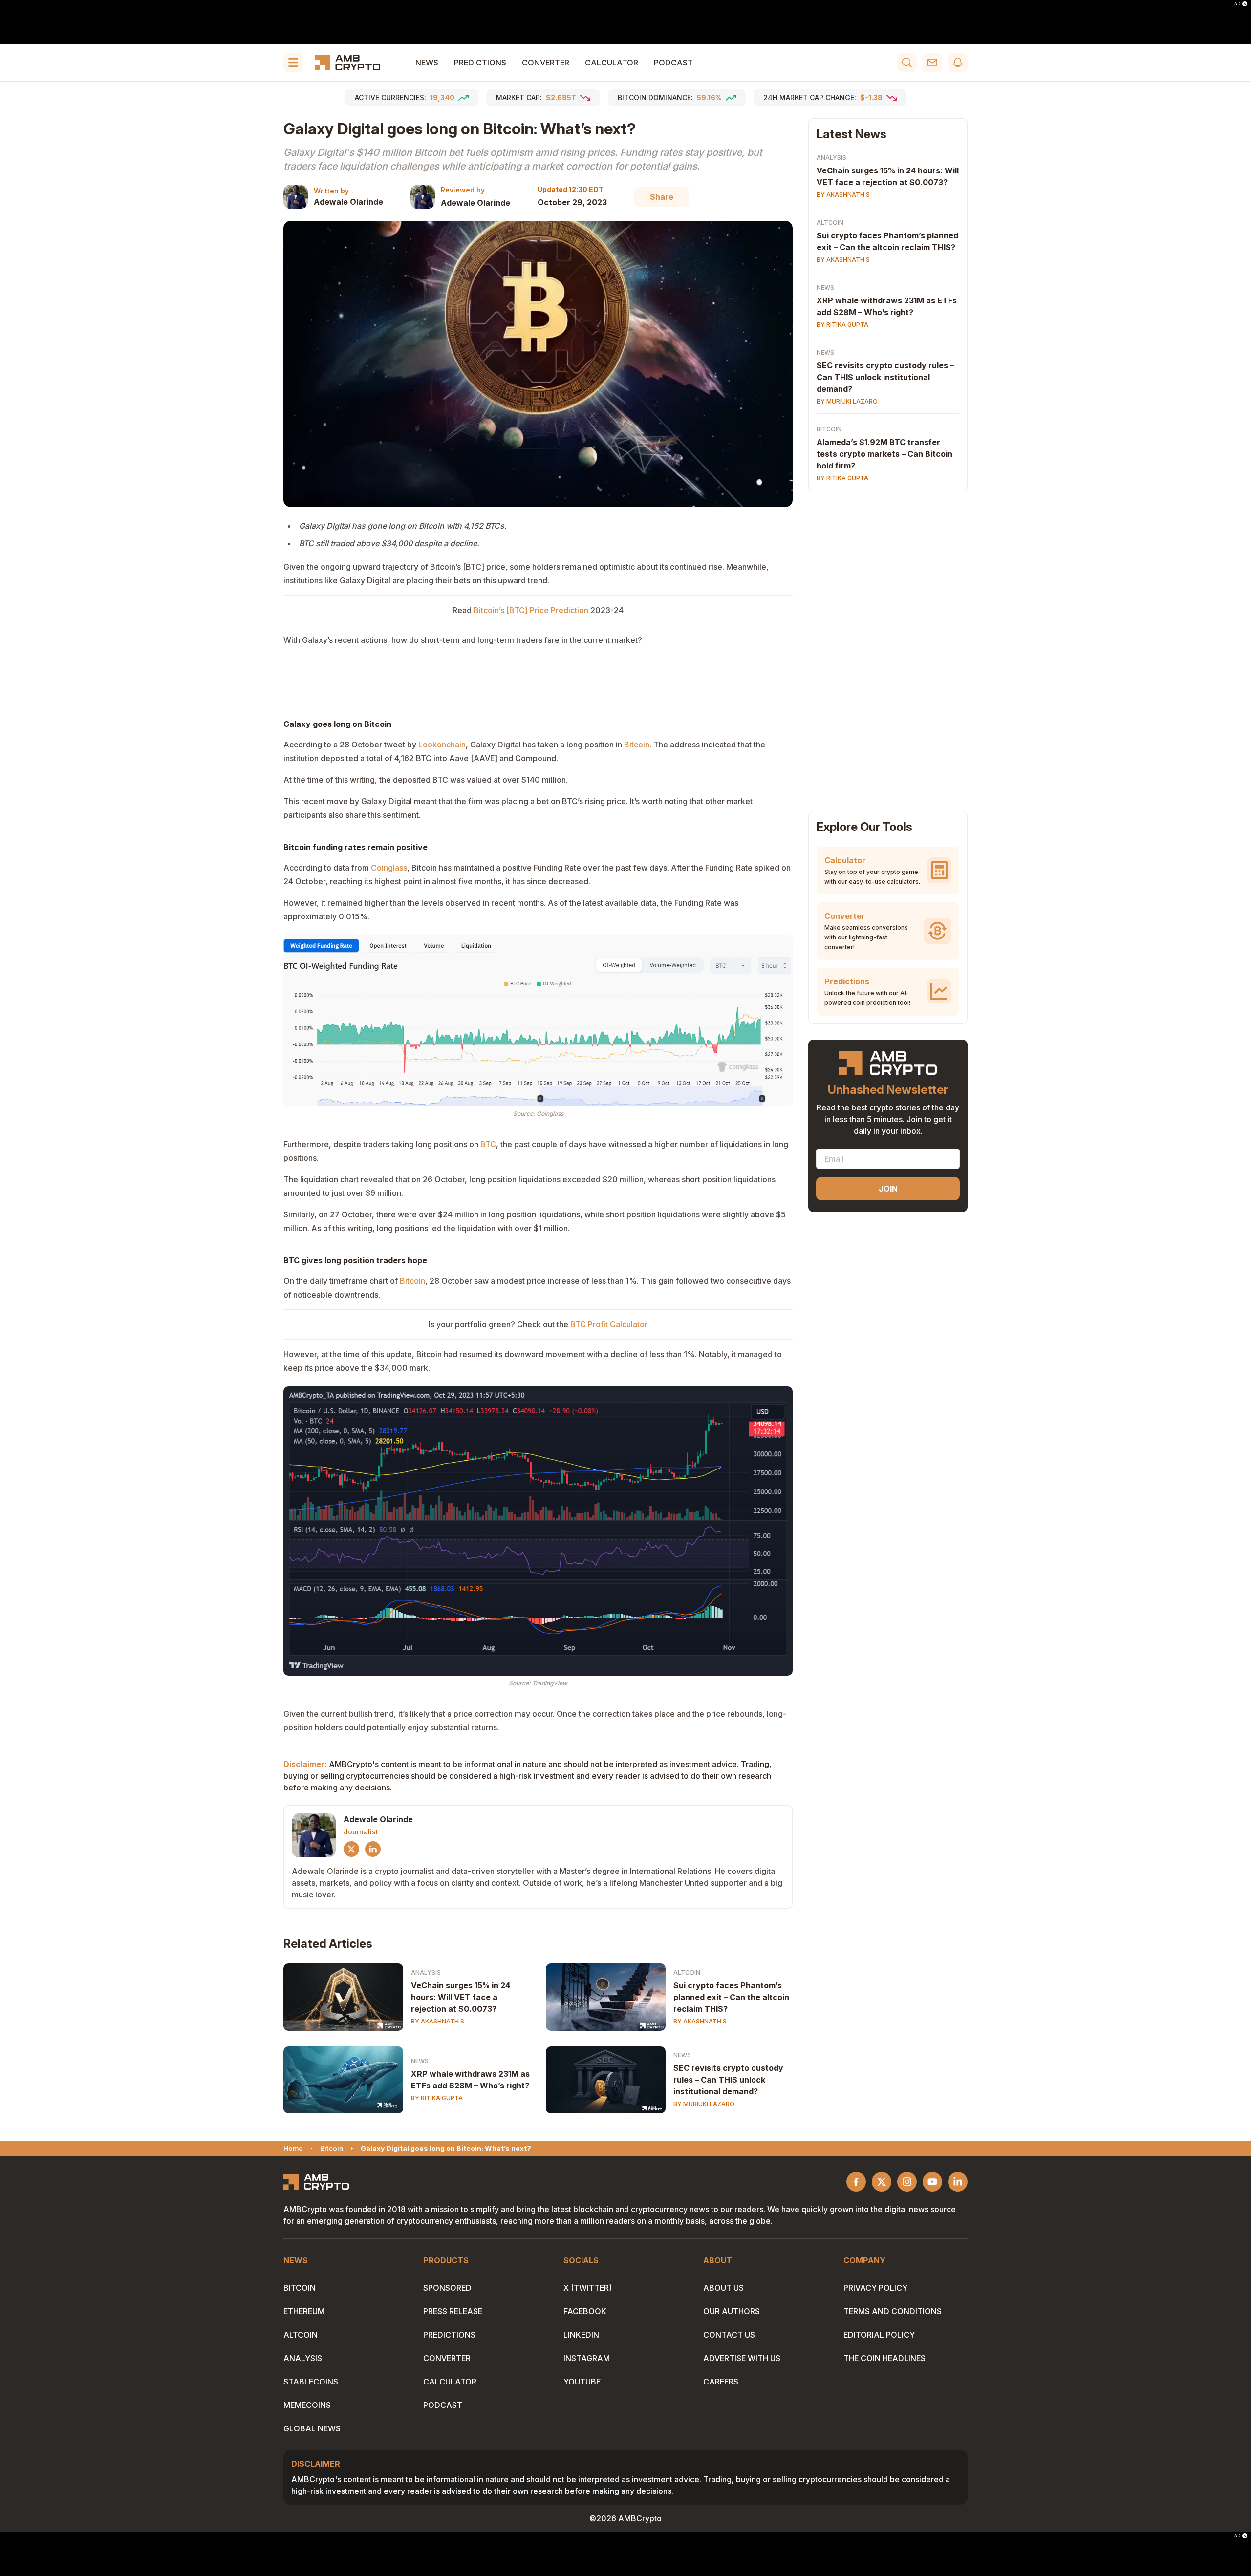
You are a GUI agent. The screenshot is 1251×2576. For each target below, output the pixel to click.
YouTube (582, 2382)
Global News (312, 2428)
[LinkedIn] (373, 1849)
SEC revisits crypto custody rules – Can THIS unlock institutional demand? (728, 2080)
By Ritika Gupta (437, 2098)
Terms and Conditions (893, 2311)
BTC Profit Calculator (609, 1324)
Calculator (612, 63)
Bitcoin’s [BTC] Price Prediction (531, 610)
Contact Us (729, 2335)
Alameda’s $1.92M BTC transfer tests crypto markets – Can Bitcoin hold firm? (884, 454)
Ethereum (304, 2311)
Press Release (453, 2311)
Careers (721, 2382)
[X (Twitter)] (351, 1849)
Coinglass (389, 868)
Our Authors (732, 2311)
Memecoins (307, 2405)
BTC (488, 1144)
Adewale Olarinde (348, 202)
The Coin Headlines (884, 2358)
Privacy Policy (875, 2288)
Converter (546, 63)
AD (1237, 4)
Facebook (585, 2311)
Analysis (426, 1972)
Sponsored (447, 2288)
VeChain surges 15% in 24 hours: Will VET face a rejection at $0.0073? (461, 1997)
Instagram (587, 2358)
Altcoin (687, 1972)
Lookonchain (442, 745)
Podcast (673, 63)
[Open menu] (293, 63)
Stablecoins (311, 2382)
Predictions (480, 63)
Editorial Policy (879, 2335)
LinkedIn (581, 2335)
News (427, 63)
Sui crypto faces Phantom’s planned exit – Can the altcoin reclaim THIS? (731, 1997)
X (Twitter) (588, 2288)
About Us (723, 2288)
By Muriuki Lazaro (704, 2104)
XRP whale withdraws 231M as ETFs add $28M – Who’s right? (470, 2080)
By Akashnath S (438, 2021)
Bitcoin (637, 745)
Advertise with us (742, 2358)
